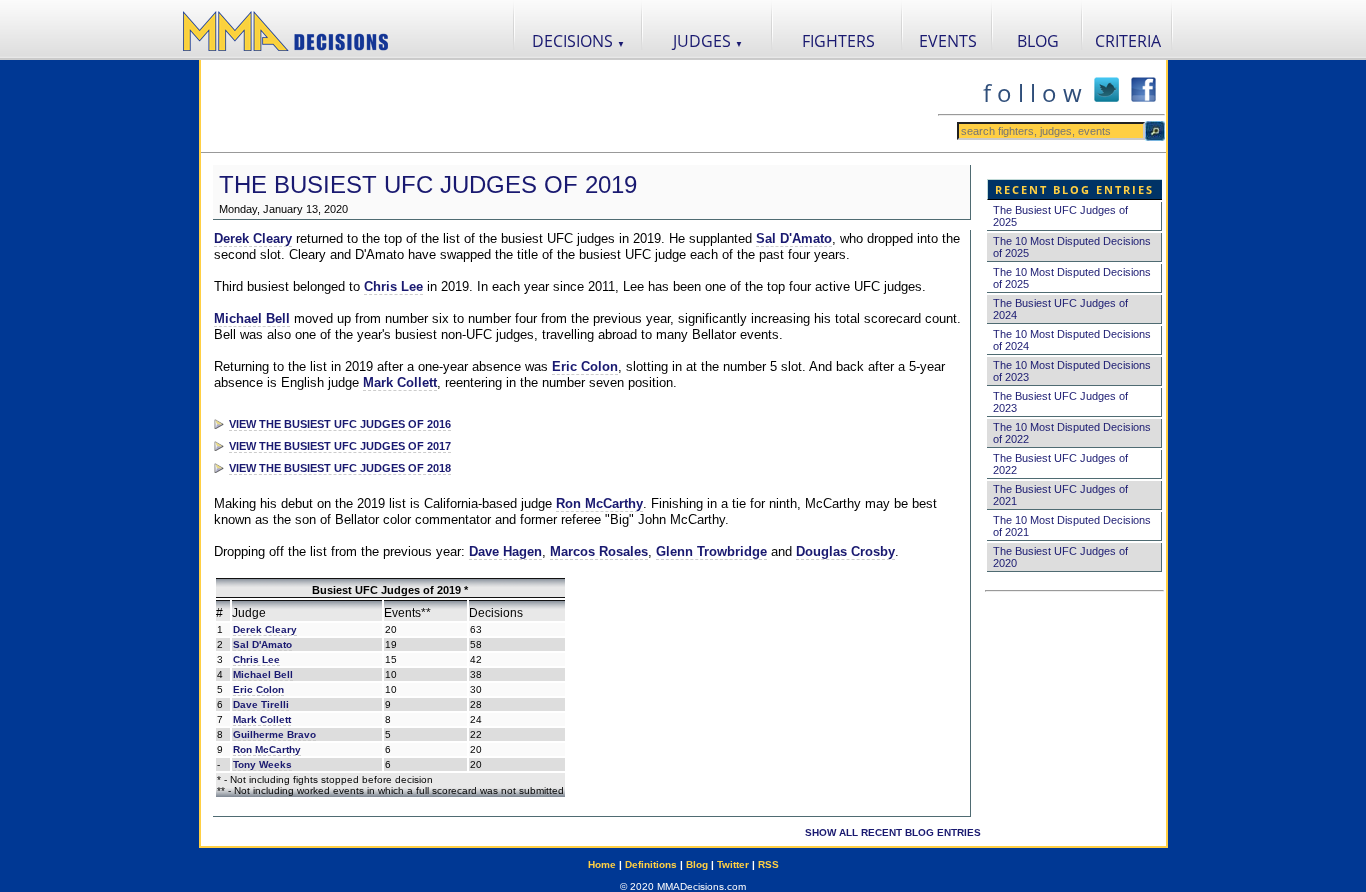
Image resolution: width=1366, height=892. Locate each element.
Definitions (651, 864)
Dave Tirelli (261, 704)
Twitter (733, 864)
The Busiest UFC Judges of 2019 (428, 184)
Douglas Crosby (845, 551)
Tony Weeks (262, 764)
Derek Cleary (253, 238)
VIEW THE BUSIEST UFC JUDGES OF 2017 (340, 446)
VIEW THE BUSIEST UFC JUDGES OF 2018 (340, 468)
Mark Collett (400, 382)
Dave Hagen (505, 551)
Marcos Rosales (599, 551)
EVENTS (948, 41)
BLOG (1038, 41)
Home (602, 864)
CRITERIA (1128, 41)
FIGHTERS (838, 41)
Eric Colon (585, 366)
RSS (768, 864)
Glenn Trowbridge (711, 551)
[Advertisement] (569, 106)
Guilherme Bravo (274, 734)
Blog (697, 864)
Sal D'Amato (794, 238)
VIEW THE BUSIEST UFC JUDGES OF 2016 (340, 424)
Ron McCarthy (599, 503)
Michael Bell (252, 318)
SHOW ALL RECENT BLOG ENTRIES (893, 832)
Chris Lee (393, 286)
